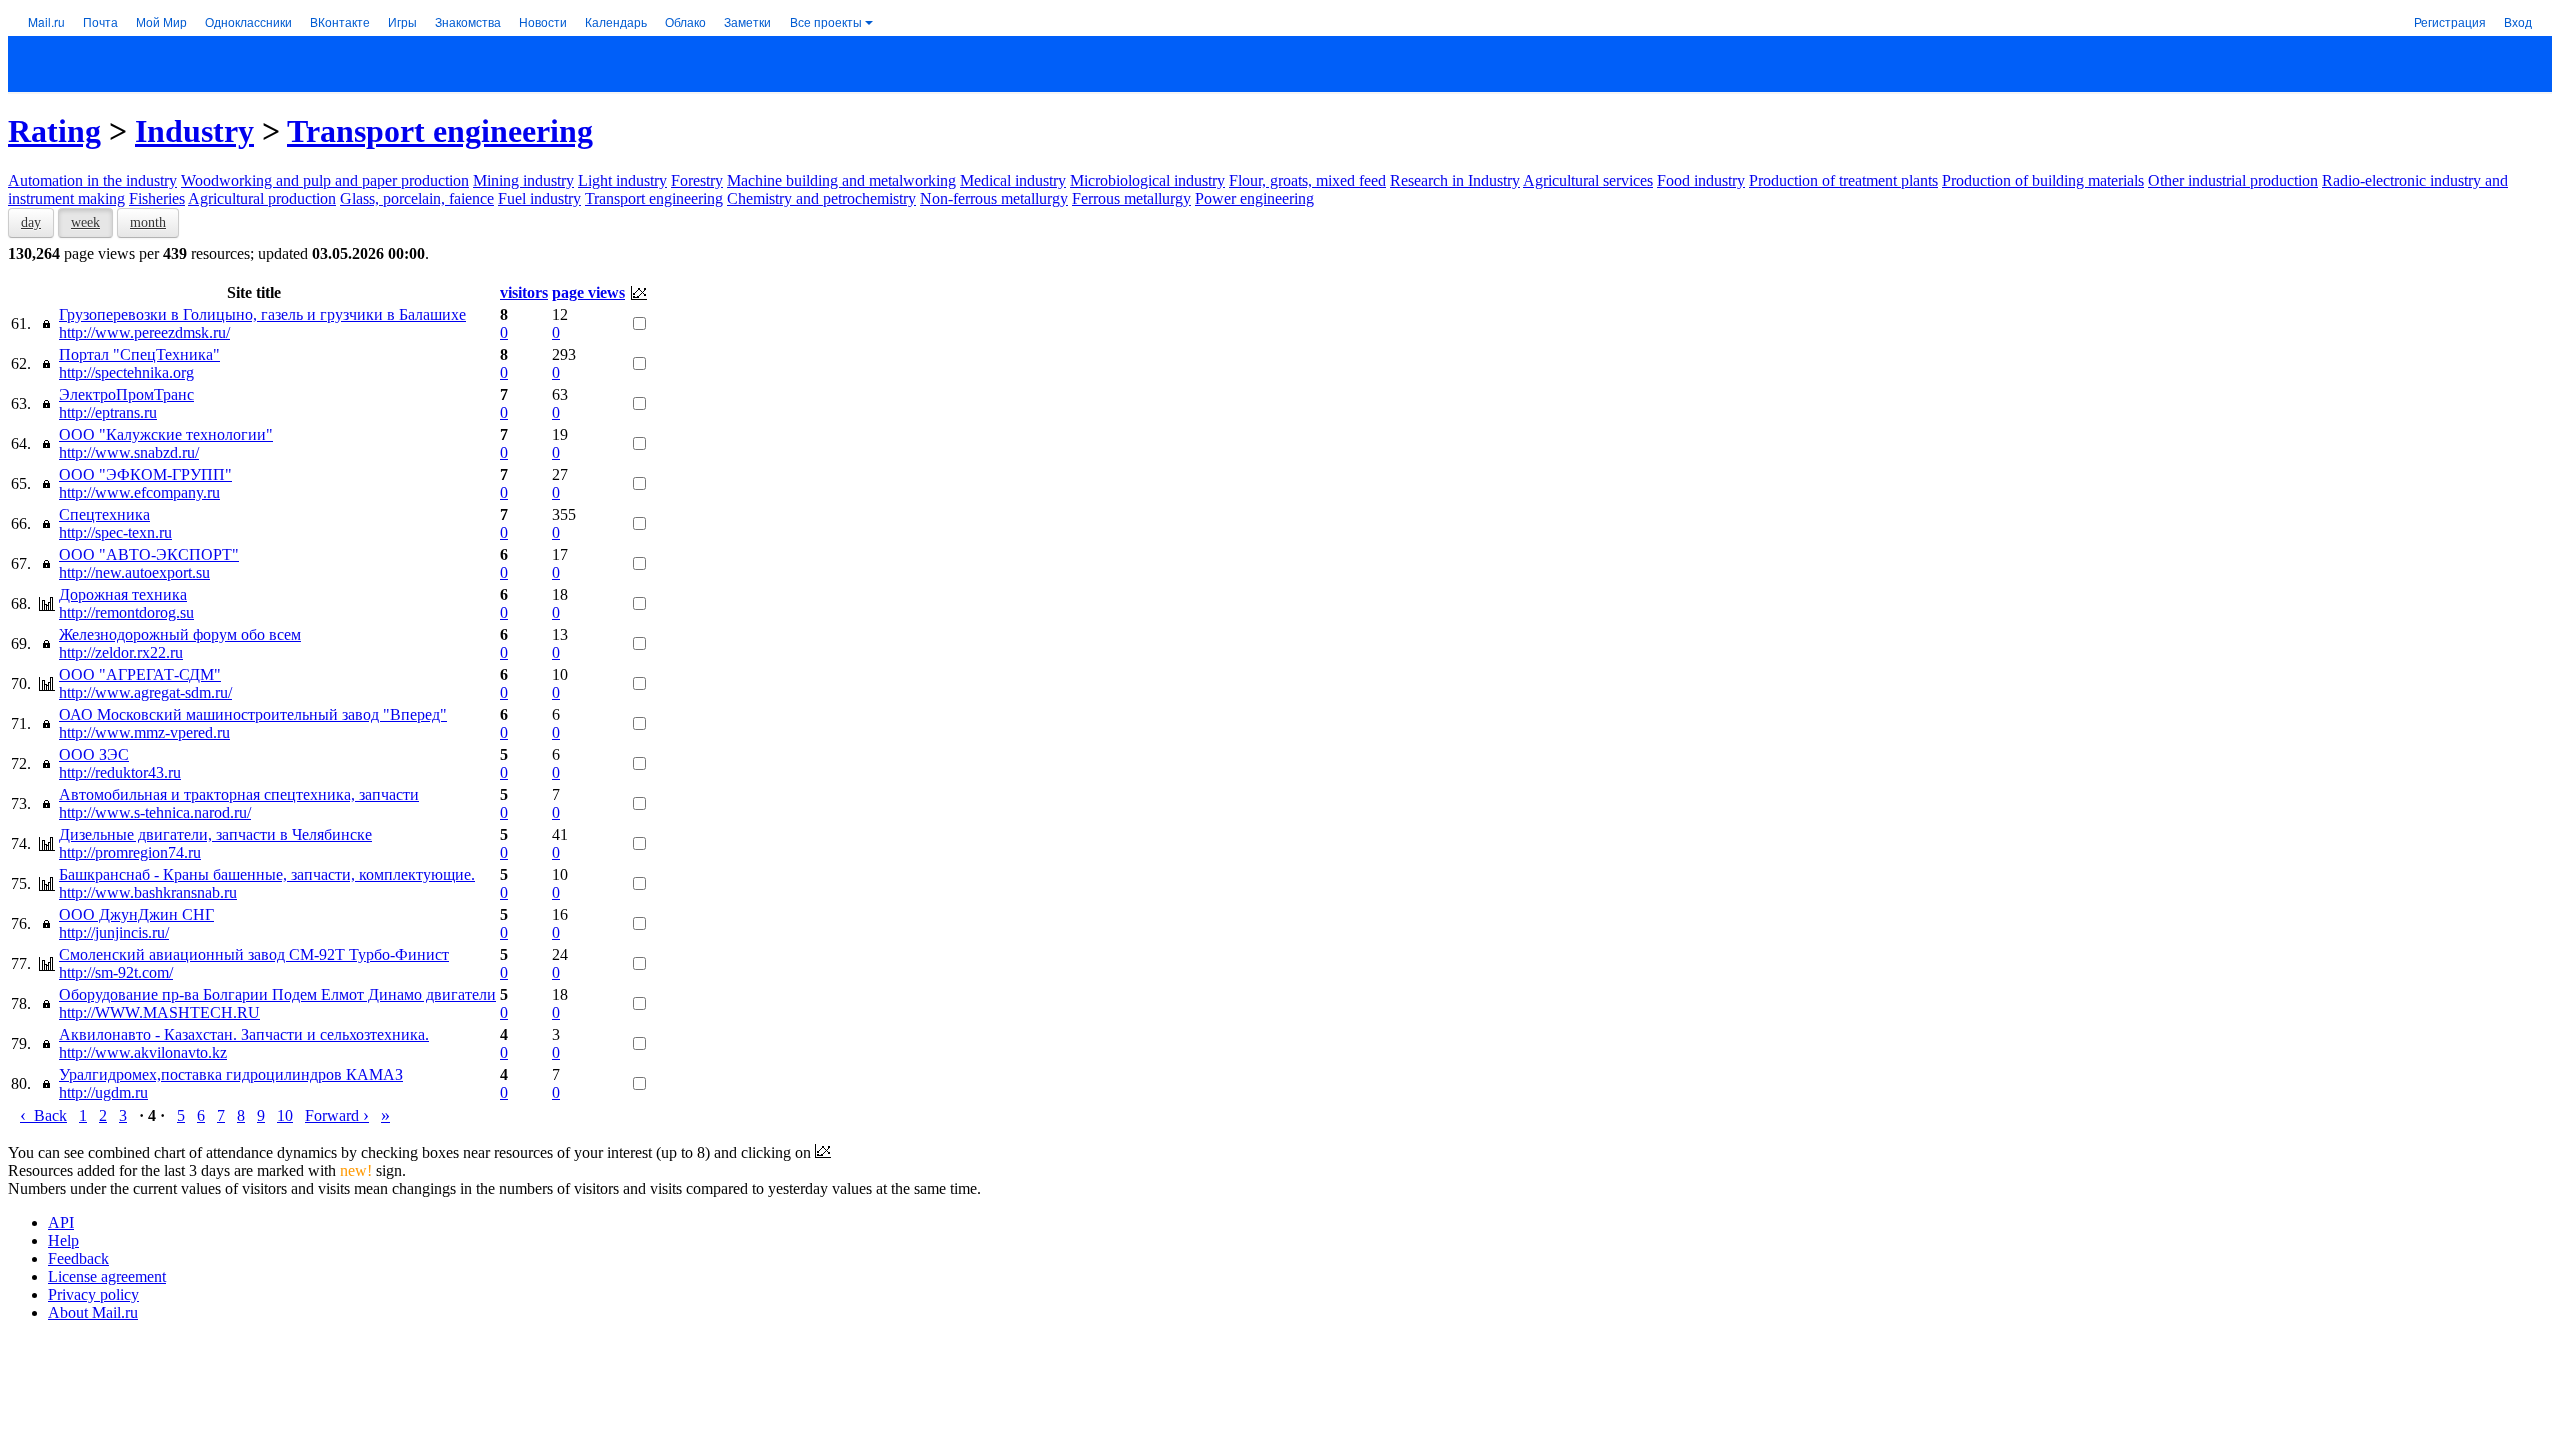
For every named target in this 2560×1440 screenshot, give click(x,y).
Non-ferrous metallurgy (994, 198)
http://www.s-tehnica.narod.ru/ (155, 812)
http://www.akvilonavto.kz (143, 1052)
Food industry (1701, 180)
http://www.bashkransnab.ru (148, 892)
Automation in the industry (92, 180)
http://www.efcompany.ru (139, 492)
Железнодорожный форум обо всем (180, 634)
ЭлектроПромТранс (126, 394)
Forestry (697, 180)
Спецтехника (104, 514)
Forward (337, 1115)
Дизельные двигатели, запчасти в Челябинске (215, 834)
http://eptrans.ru (108, 412)
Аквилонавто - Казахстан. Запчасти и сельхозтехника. (244, 1034)
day (31, 222)
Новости (543, 21)
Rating (54, 131)
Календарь (616, 21)
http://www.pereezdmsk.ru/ (144, 332)
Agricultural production (262, 198)
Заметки (747, 21)
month (148, 222)
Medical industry (1013, 180)
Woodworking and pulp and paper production (325, 180)
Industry (194, 131)
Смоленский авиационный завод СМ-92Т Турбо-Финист (254, 954)
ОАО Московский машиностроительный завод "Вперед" (253, 714)
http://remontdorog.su (126, 612)
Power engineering (1254, 198)
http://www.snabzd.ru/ (129, 452)
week (85, 222)
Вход (2518, 21)
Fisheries (157, 198)
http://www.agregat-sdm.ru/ (145, 692)
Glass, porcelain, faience (417, 198)
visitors (524, 292)
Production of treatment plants (1843, 180)
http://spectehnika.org (126, 372)
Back (43, 1115)
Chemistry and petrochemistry (821, 198)
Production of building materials (2043, 180)
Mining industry (523, 180)
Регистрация (2450, 21)
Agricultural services (1588, 180)
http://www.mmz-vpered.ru (144, 732)
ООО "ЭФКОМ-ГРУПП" (145, 474)
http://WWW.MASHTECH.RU (159, 1012)
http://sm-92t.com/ (116, 972)
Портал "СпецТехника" (139, 354)
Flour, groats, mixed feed (1307, 180)
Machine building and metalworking (841, 180)
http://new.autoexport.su (134, 572)
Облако (685, 21)
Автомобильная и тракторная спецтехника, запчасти (239, 794)
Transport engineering (440, 131)
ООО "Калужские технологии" (166, 434)
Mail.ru (46, 21)
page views (588, 292)
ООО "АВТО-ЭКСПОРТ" (149, 554)
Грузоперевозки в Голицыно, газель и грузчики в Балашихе (262, 314)
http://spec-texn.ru (115, 532)
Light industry (622, 180)
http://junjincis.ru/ (114, 932)
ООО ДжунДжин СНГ (136, 914)
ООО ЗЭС (94, 754)
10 (285, 1115)
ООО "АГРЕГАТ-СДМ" (140, 674)
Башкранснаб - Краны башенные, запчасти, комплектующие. (267, 874)
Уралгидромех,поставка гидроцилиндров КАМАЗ (231, 1074)
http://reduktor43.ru (120, 772)
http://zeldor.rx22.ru (121, 652)
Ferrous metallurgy (1131, 198)
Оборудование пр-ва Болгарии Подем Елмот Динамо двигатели (277, 994)
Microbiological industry (1147, 180)
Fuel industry (539, 198)
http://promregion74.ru (130, 852)
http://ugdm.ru (103, 1092)
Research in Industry (1455, 180)
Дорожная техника (123, 594)
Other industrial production (2233, 180)
